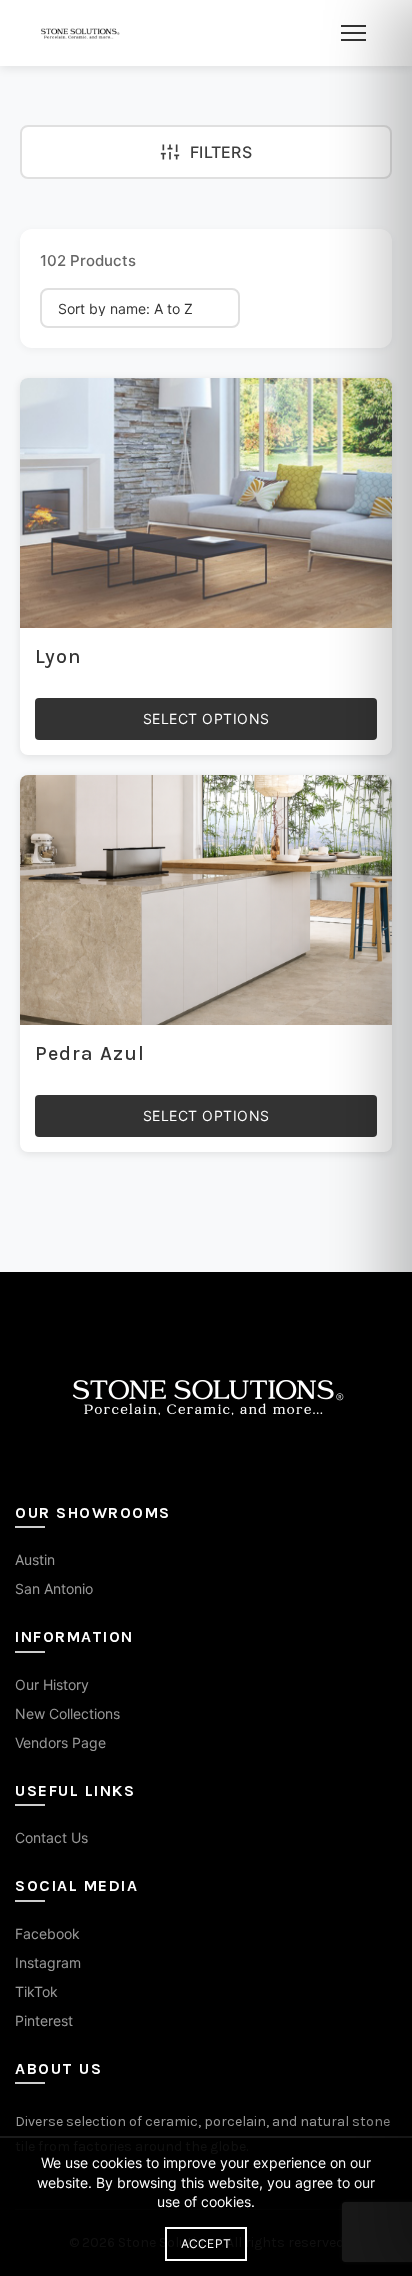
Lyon (58, 656)
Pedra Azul (90, 1053)
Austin (35, 1559)
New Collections (67, 1713)
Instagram (48, 1962)
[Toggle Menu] (353, 33)
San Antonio (54, 1588)
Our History (52, 1684)
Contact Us (51, 1837)
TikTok (36, 1991)
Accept (206, 2243)
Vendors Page (60, 1742)
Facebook (47, 1933)
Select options (206, 718)
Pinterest (44, 2020)
